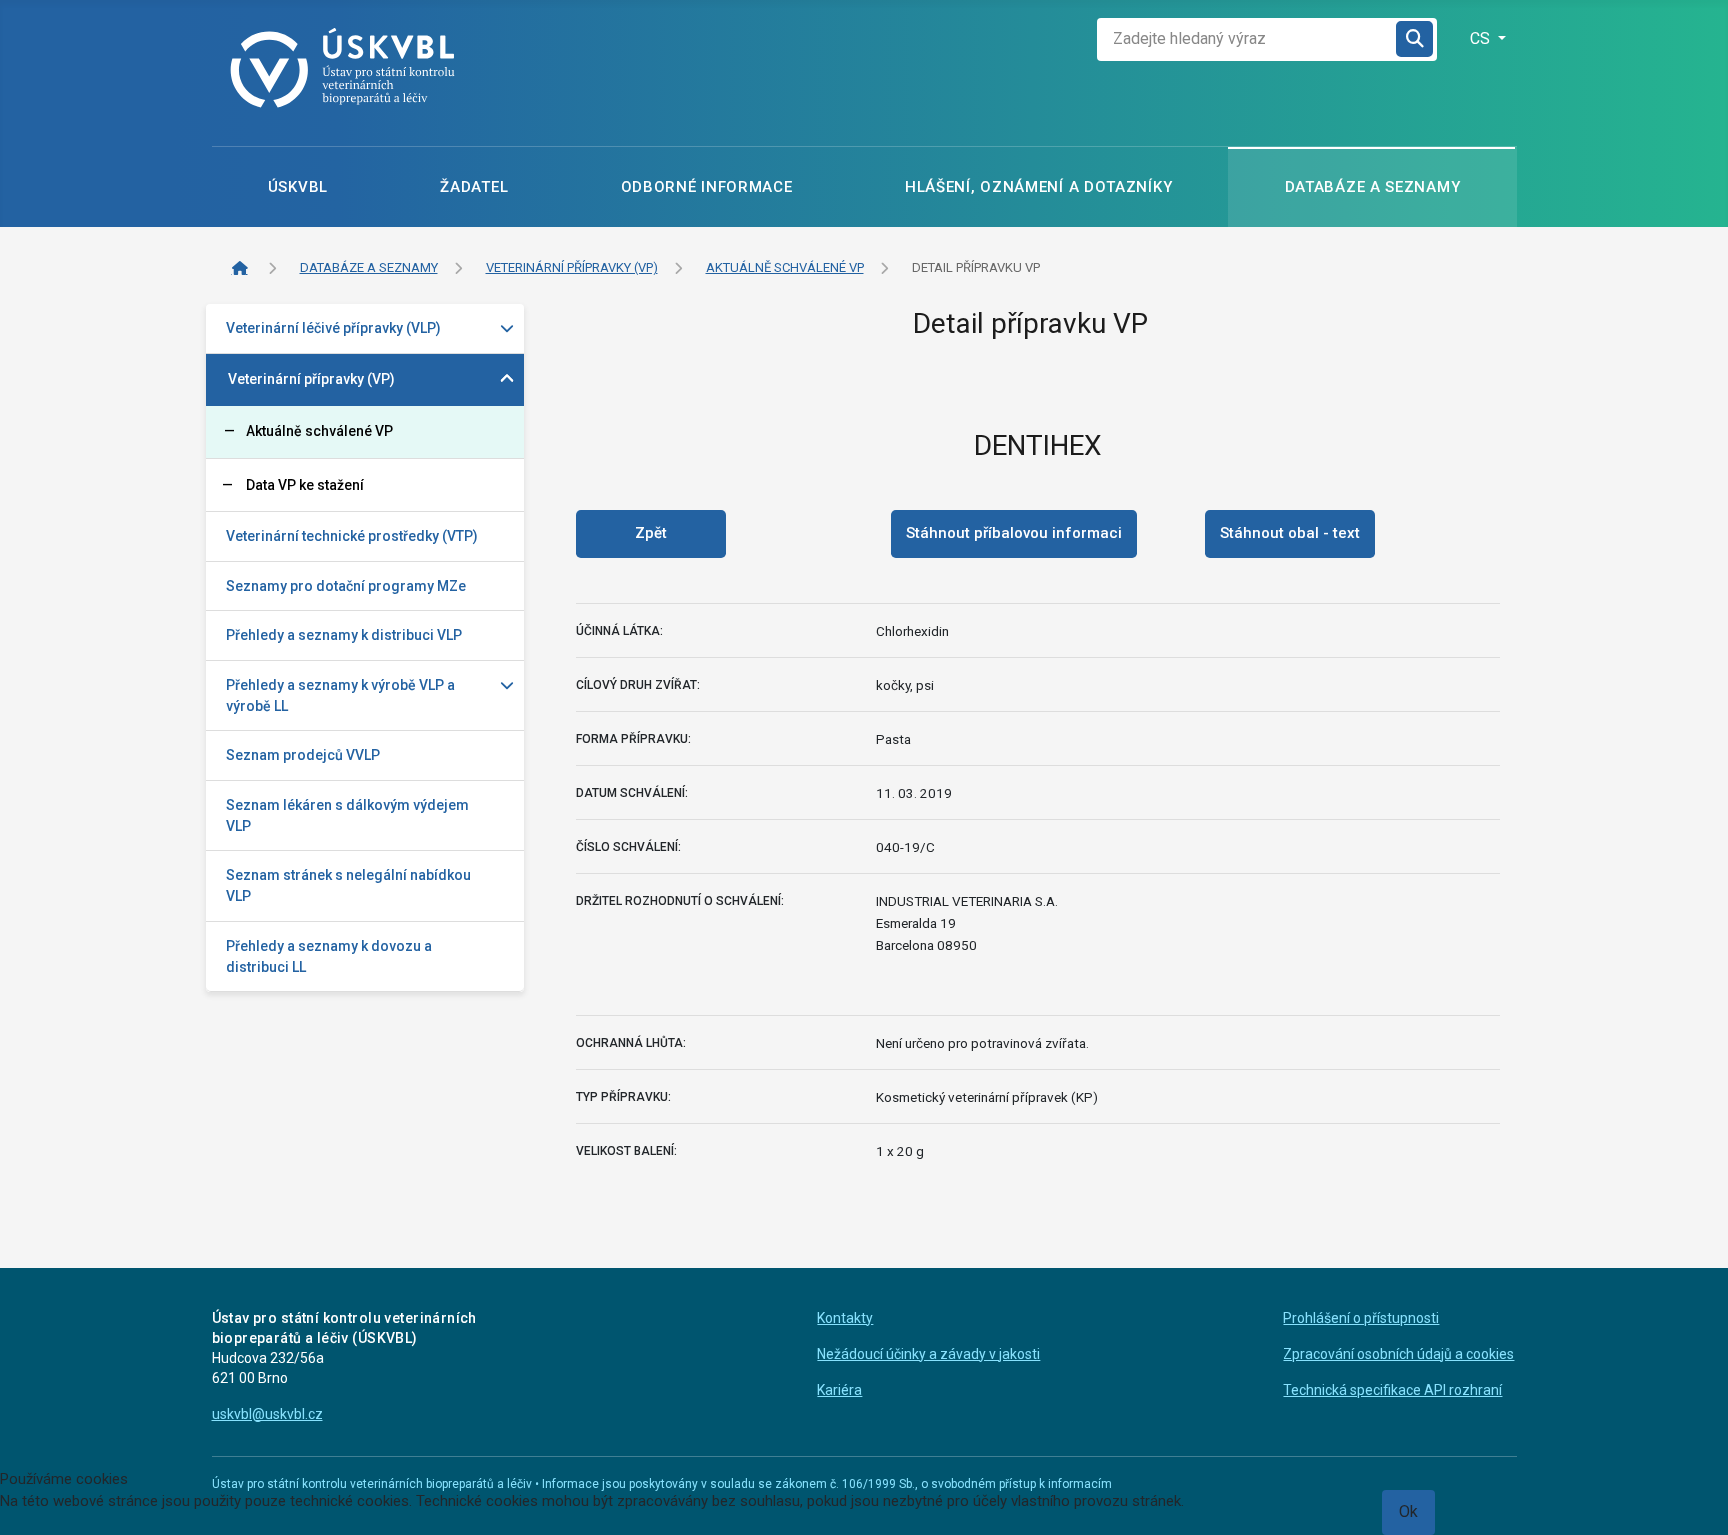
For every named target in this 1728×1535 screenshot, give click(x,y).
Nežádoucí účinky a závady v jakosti (928, 1354)
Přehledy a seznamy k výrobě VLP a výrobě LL (340, 695)
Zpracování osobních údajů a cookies (1398, 1354)
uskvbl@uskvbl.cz (267, 1414)
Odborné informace (707, 187)
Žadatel (474, 187)
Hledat (1416, 39)
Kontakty (845, 1318)
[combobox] (1247, 39)
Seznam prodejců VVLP (303, 755)
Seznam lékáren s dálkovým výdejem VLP (347, 815)
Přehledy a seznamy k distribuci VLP (344, 635)
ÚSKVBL (298, 187)
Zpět (651, 533)
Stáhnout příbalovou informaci (1014, 533)
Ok (1408, 1511)
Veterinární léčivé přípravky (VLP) (333, 328)
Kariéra (839, 1390)
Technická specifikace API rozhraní (1392, 1390)
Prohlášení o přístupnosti (1361, 1318)
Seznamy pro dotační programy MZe (346, 586)
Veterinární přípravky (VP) (311, 379)
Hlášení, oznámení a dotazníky (1038, 187)
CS (1482, 38)
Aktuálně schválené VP (319, 431)
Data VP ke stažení (305, 485)
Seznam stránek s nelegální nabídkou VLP (348, 885)
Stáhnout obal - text (1290, 533)
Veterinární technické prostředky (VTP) (352, 536)
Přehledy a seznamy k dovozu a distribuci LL (329, 956)
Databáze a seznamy (1373, 187)
